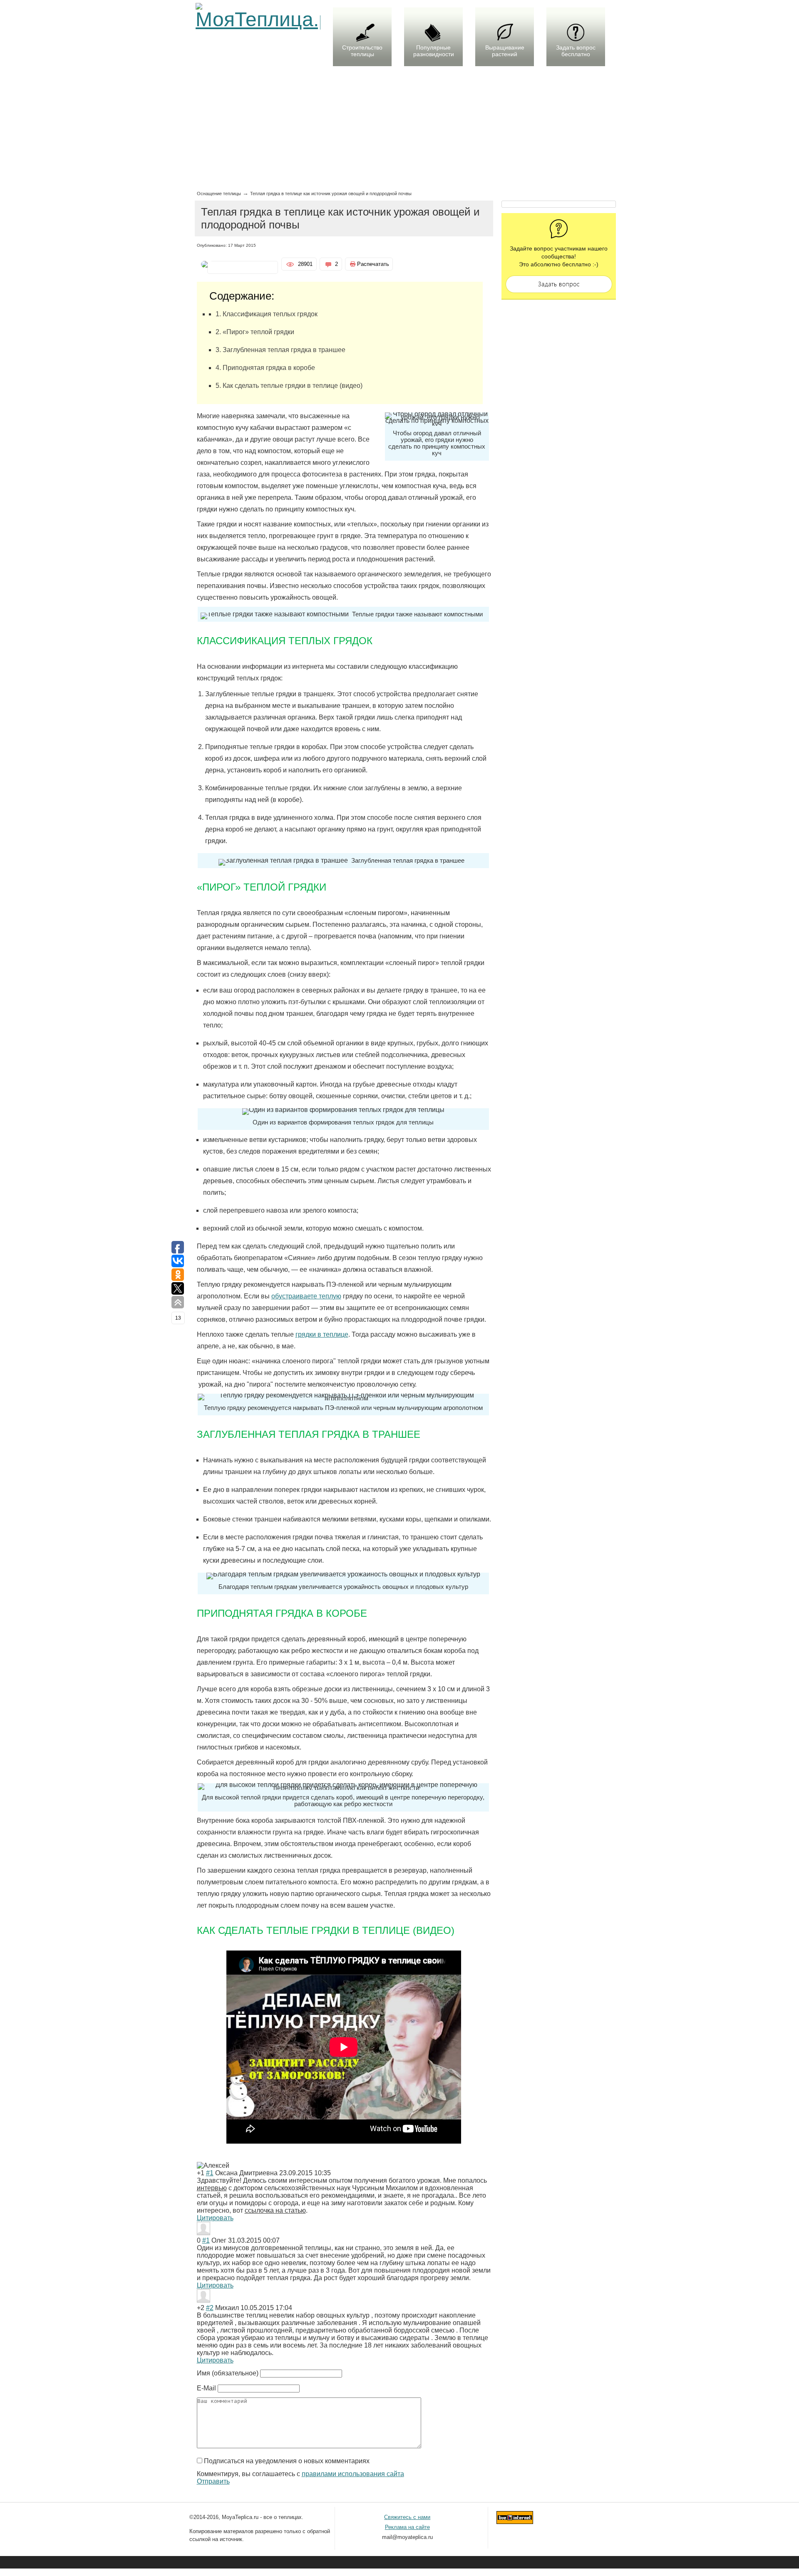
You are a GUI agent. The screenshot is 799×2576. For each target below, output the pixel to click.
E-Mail (206, 2388)
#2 (210, 2308)
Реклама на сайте (407, 2527)
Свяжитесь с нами (407, 2517)
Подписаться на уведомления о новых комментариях (287, 2461)
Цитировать (215, 2218)
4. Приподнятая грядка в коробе (265, 368)
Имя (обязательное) (228, 2373)
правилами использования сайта (353, 2474)
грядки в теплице (322, 1334)
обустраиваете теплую (306, 1296)
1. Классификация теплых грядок (267, 314)
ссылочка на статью (275, 2210)
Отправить (213, 2481)
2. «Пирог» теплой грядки (255, 332)
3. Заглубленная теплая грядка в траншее (280, 350)
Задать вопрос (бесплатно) (559, 284)
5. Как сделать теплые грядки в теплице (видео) (289, 386)
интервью (212, 2188)
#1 (210, 2173)
